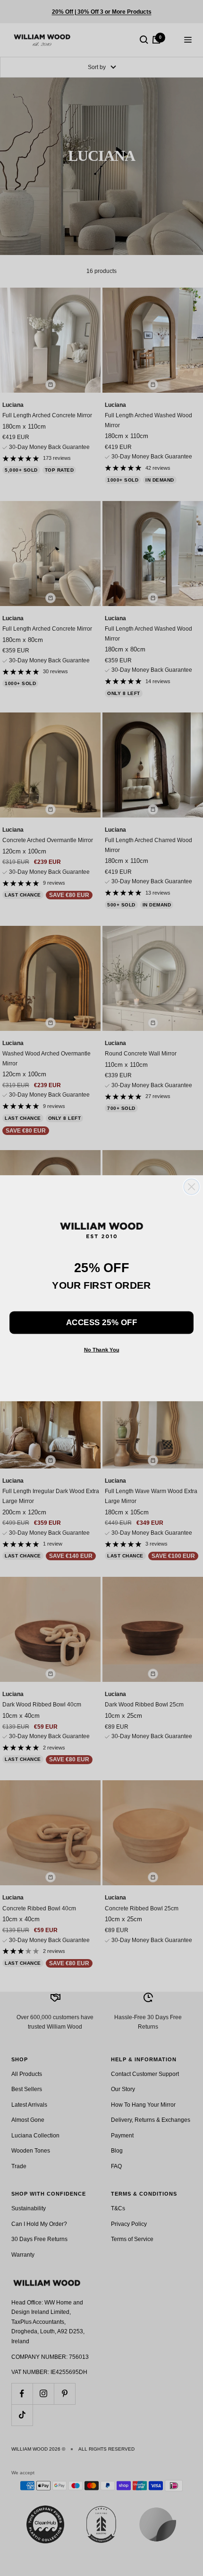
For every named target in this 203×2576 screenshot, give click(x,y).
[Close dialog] (191, 1186)
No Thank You (102, 1350)
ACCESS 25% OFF (101, 1322)
